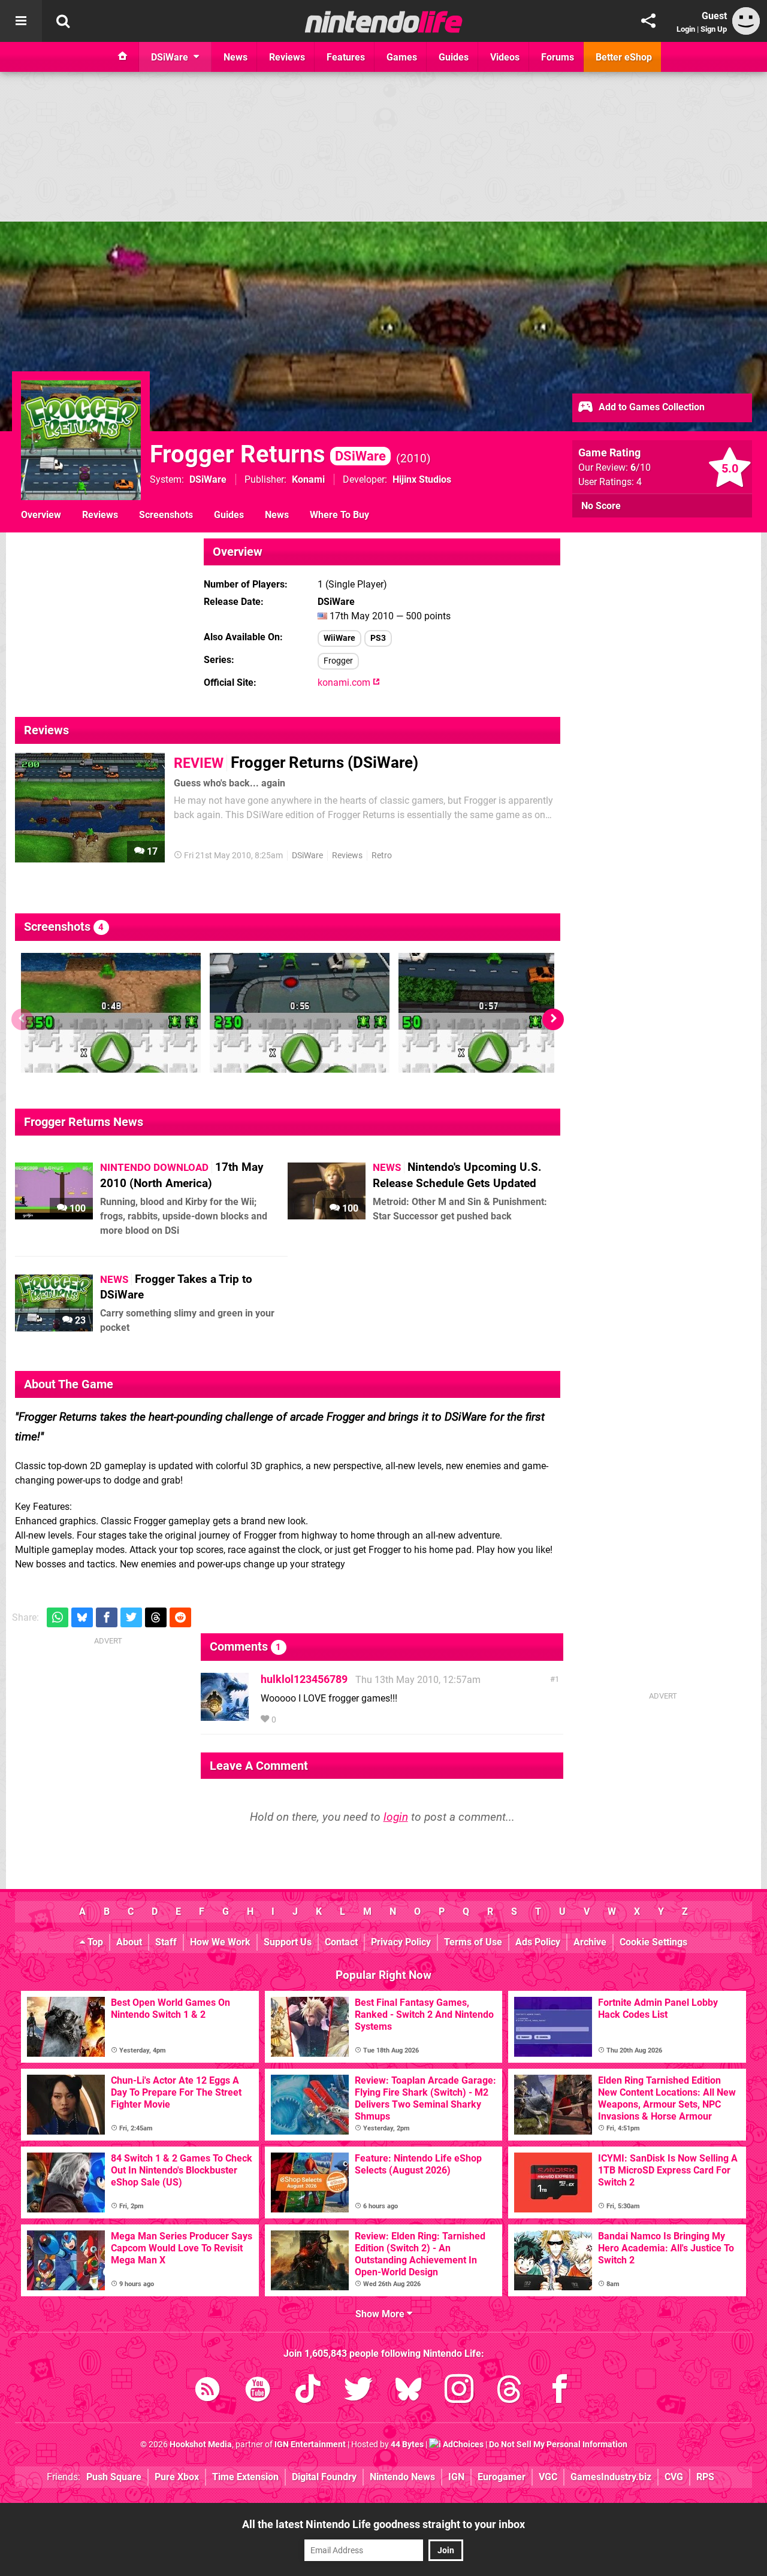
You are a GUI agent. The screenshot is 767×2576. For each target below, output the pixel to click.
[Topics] (21, 21)
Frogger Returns (268, 454)
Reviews (100, 515)
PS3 (378, 638)
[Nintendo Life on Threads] (509, 2391)
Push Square (114, 2477)
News (277, 515)
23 (79, 1320)
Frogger (338, 661)
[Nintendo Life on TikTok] (308, 2391)
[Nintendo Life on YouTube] (258, 2391)
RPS (705, 2477)
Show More (381, 2314)
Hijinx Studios (422, 479)
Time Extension (245, 2477)
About (129, 1942)
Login (686, 29)
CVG (674, 2477)
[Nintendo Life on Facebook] (560, 2391)
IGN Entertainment (310, 2445)
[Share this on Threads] (156, 1617)
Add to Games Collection (650, 407)
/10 (641, 467)
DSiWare (208, 479)
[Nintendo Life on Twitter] (358, 2391)
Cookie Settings (653, 1942)
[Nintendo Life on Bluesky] (409, 2391)
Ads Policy (538, 1942)
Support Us (288, 1942)
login (396, 1817)
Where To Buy (339, 515)
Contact (341, 1942)
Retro (382, 856)
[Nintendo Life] (384, 22)
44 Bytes (407, 2445)
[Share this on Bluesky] (82, 1617)
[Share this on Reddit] (180, 1617)
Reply (297, 1720)
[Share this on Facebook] (107, 1617)
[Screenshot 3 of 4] (488, 1013)
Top (94, 1942)
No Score (601, 506)
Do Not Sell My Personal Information (558, 2445)
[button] (553, 1019)
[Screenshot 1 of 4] (111, 1013)
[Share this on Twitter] (131, 1617)
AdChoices (462, 2445)
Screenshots (166, 515)
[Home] (123, 57)
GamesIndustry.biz (611, 2477)
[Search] (63, 21)
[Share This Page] (648, 21)
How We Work (220, 1942)
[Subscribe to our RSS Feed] (207, 2391)
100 (76, 1208)
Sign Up (714, 29)
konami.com (345, 682)
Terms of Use (473, 1942)
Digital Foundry (324, 2477)
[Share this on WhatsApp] (58, 1617)
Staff (166, 1942)
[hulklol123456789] (225, 1715)
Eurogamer (502, 2477)
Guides (229, 515)
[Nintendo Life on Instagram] (459, 2391)
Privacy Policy (401, 1942)
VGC (548, 2477)
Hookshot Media (201, 2445)
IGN (456, 2477)
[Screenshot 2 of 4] (300, 1013)
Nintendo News (402, 2477)
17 (151, 851)
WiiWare (339, 638)
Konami (308, 479)
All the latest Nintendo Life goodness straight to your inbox (383, 2524)
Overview (41, 515)
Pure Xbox (177, 2477)
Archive (590, 1942)
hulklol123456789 (304, 1679)
